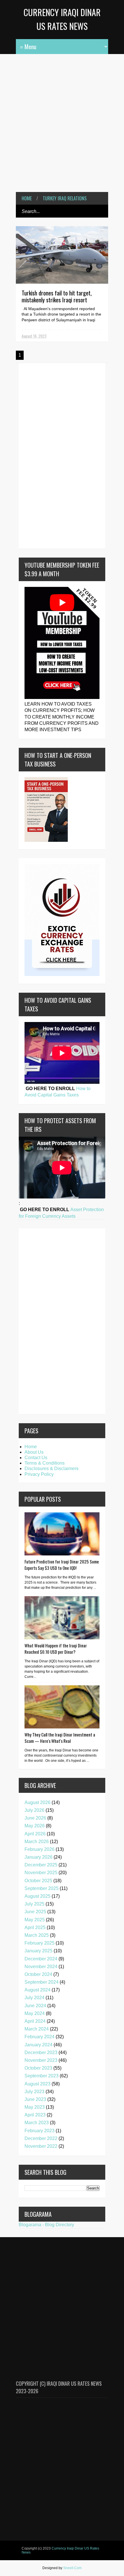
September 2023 (42, 2076)
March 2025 (37, 1935)
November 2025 (41, 1873)
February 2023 (40, 2131)
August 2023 (37, 2084)
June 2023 (35, 2099)
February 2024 (40, 2037)
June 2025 (35, 1912)
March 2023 (37, 2123)
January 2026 (38, 1857)
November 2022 (41, 2146)
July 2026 (34, 1810)
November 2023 (41, 2060)
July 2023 (34, 2092)
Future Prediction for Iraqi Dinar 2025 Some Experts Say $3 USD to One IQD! (62, 1565)
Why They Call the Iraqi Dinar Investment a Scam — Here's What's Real (60, 1738)
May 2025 (35, 1920)
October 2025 (38, 1881)
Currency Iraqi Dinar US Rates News (60, 2550)
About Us (34, 1452)
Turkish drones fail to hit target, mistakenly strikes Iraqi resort (57, 296)
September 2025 (42, 1888)
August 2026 (37, 1802)
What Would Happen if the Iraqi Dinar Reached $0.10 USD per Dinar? (56, 1649)
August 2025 (37, 1896)
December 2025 (41, 1865)
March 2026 (37, 1842)
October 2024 (38, 1974)
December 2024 (41, 1959)
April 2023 (35, 2115)
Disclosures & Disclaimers (51, 1468)
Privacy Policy (39, 1474)
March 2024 (37, 2029)
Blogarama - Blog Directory (46, 2225)
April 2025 (35, 1927)
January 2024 (38, 2045)
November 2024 (41, 1967)
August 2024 (37, 1990)
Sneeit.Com (72, 2568)
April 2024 (35, 2021)
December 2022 (41, 2138)
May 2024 (35, 2013)
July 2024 (34, 1998)
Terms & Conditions (45, 1463)
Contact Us (36, 1458)
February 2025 (40, 1943)
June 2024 (35, 2006)
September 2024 (42, 1982)
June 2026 (35, 1818)
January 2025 (38, 1951)
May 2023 (35, 2107)
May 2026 (35, 1826)
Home (27, 198)
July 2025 (34, 1904)
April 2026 (35, 1834)
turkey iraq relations (65, 198)
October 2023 (38, 2068)
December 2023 (41, 2052)
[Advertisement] (62, 119)
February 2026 (40, 1849)
